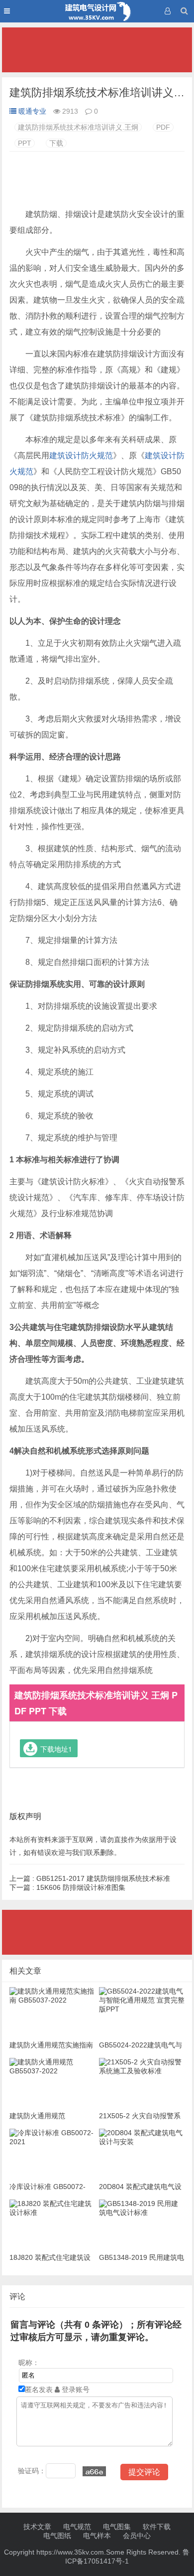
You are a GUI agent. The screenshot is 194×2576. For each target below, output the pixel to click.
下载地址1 (56, 1749)
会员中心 (137, 2536)
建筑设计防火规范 (81, 456)
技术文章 (37, 2527)
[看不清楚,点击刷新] (94, 2471)
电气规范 (77, 2527)
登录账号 (75, 2390)
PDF (163, 127)
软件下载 (157, 2527)
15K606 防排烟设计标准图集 (67, 1887)
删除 (107, 1852)
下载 (56, 143)
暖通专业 (32, 111)
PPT (25, 143)
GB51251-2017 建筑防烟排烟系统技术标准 (90, 1878)
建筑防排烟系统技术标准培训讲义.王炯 (78, 127)
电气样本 (97, 2536)
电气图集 (117, 2527)
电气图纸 (57, 2536)
